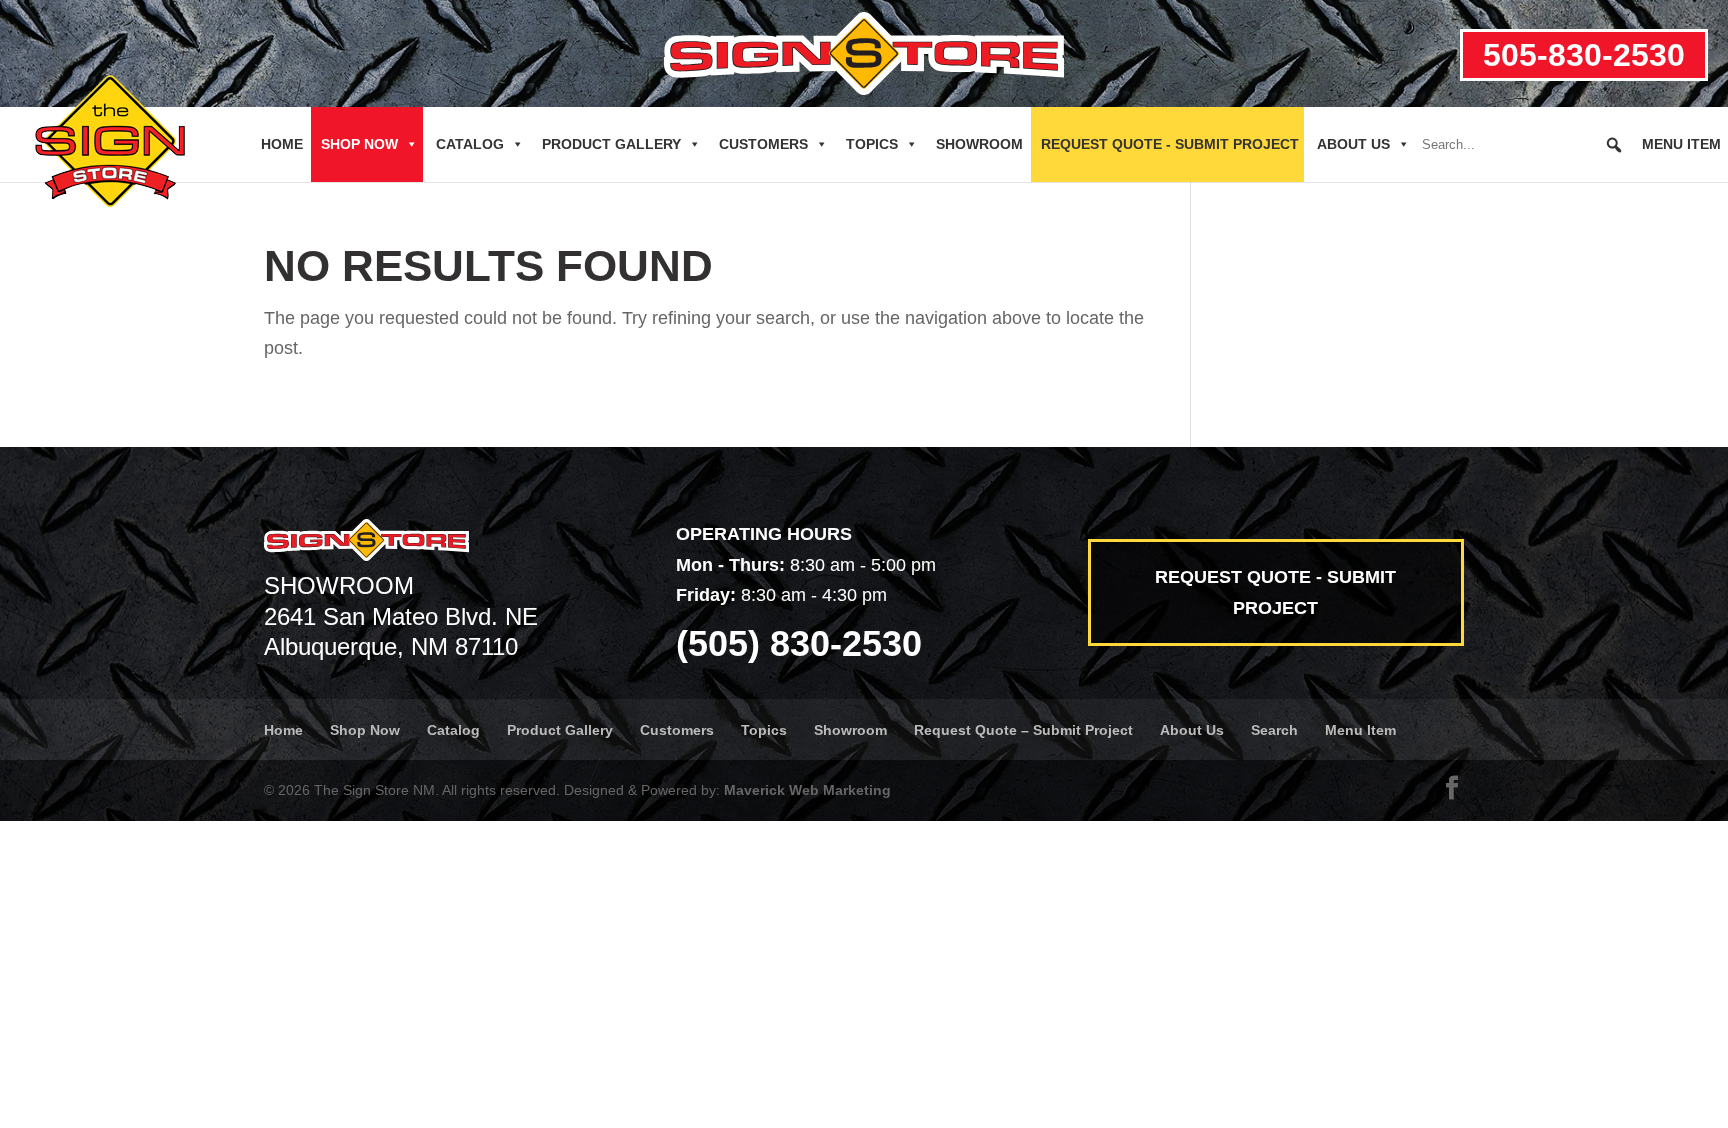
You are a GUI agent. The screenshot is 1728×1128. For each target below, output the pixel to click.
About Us (1353, 144)
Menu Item (1681, 144)
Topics (872, 144)
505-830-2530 (1584, 55)
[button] (1614, 145)
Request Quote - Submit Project (1170, 144)
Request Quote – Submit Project (1023, 730)
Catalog (470, 144)
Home (282, 144)
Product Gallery (611, 144)
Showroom (979, 144)
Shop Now (359, 144)
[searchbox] (1523, 145)
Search (1274, 730)
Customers (763, 144)
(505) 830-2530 (799, 643)
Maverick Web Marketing (807, 790)
